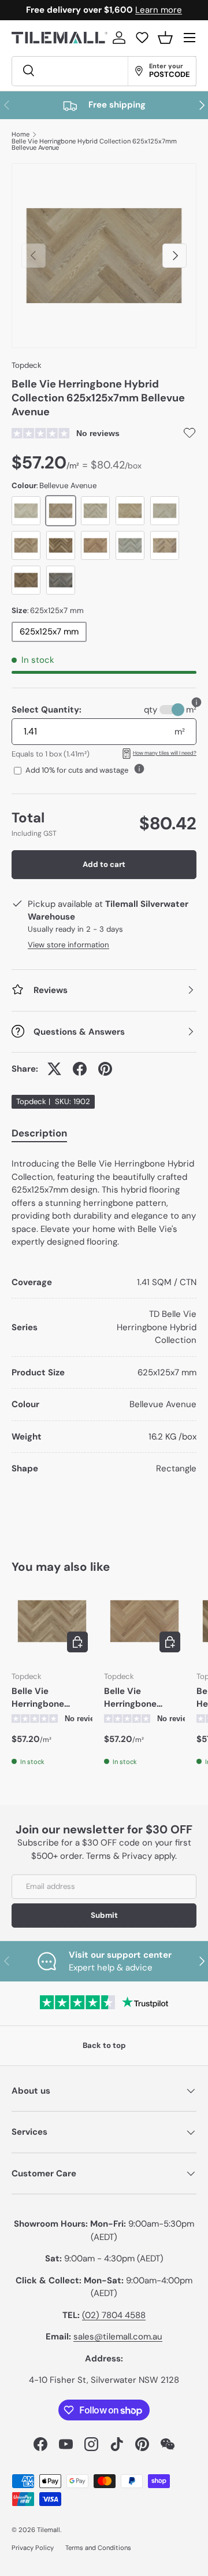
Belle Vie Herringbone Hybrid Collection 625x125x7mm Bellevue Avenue (94, 145)
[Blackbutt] (95, 545)
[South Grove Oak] (26, 580)
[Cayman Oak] (165, 511)
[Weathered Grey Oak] (61, 580)
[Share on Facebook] (80, 1069)
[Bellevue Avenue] (61, 511)
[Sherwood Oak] (26, 545)
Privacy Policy (33, 2548)
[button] (165, 38)
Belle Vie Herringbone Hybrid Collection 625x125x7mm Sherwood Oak (49, 1698)
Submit (104, 1915)
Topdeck (27, 365)
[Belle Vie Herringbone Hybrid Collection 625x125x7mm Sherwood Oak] (52, 1621)
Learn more (159, 10)
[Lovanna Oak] (26, 511)
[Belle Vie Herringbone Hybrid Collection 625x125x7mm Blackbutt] (144, 1621)
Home (21, 134)
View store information (68, 945)
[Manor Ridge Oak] (130, 511)
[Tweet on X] (54, 1069)
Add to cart (104, 864)
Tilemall (49, 2530)
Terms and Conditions (98, 2548)
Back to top (104, 2045)
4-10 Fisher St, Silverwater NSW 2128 (104, 2380)
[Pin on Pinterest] (105, 1069)
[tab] (39, 1135)
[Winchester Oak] (95, 511)
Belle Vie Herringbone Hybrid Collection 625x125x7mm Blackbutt (141, 1698)
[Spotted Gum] (61, 545)
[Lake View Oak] (165, 545)
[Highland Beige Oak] (130, 545)
